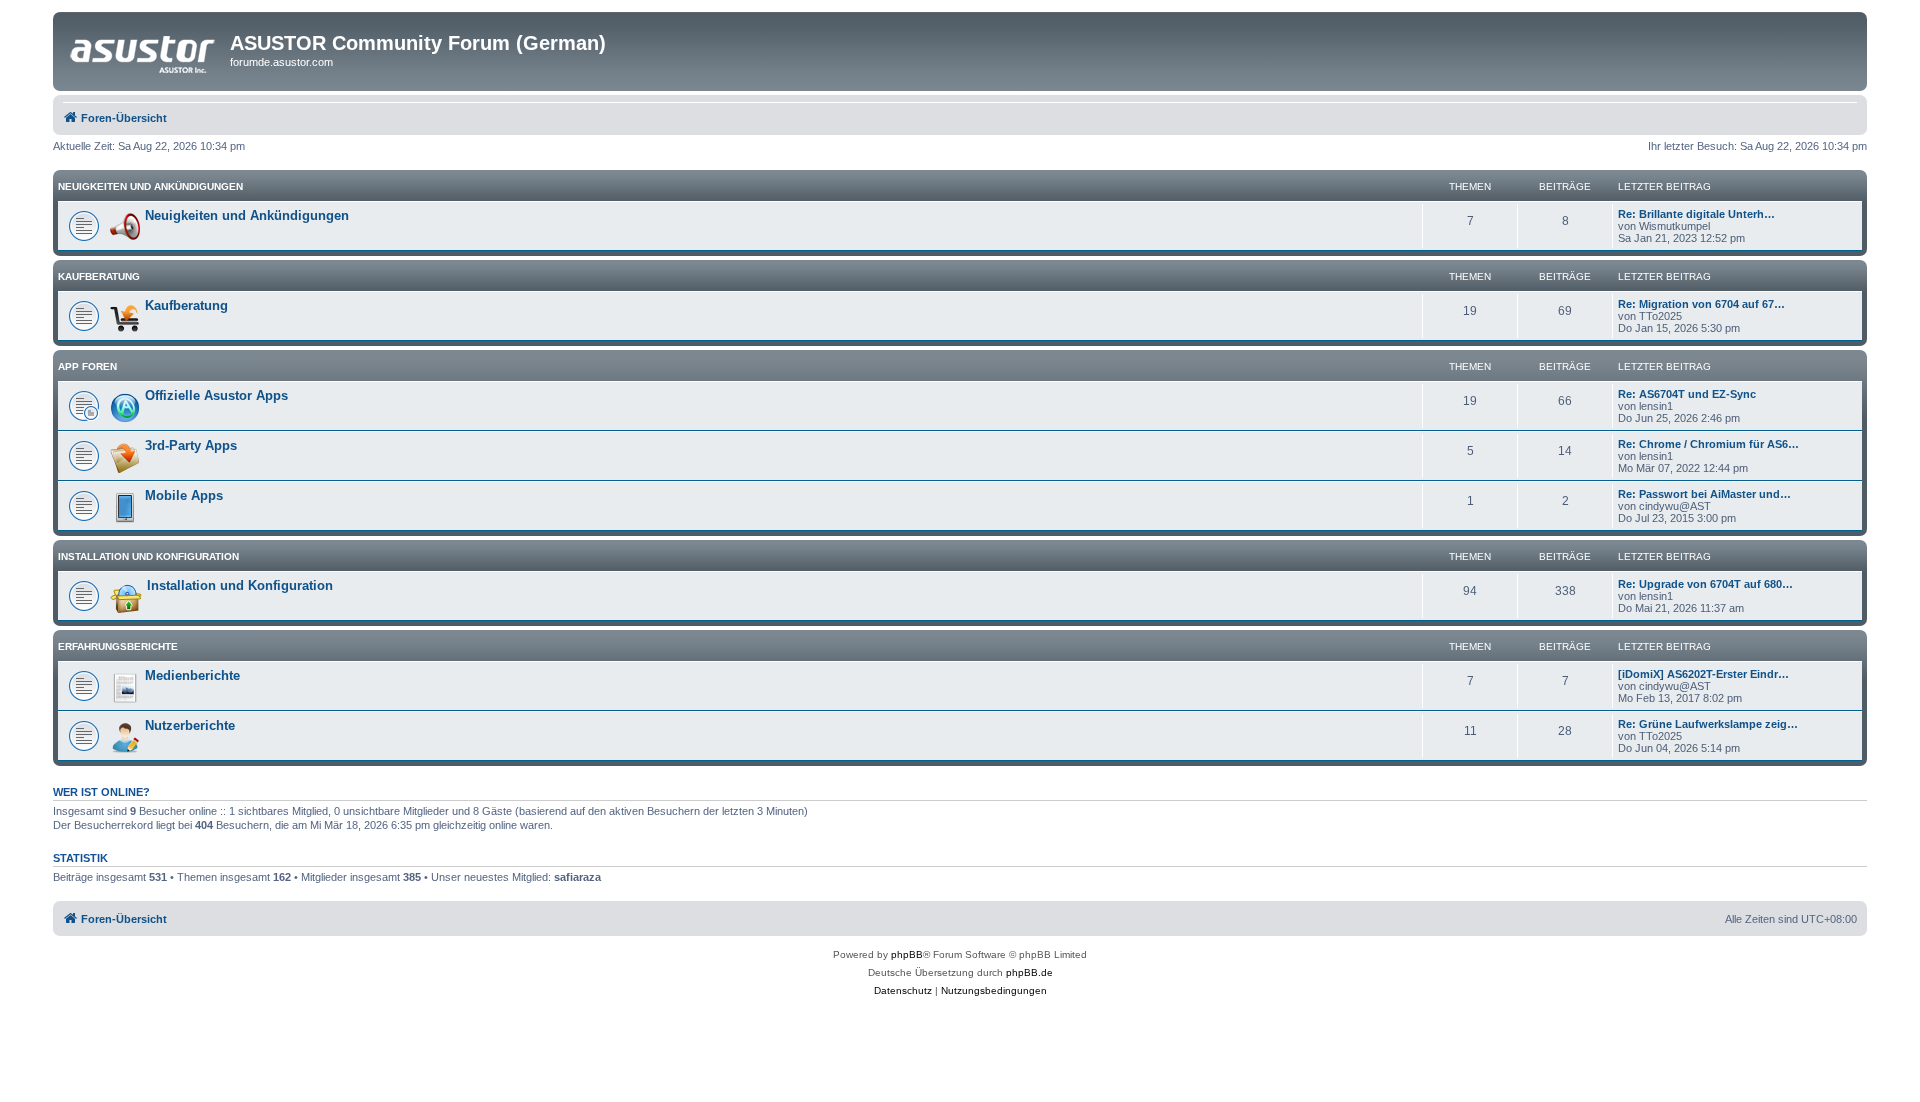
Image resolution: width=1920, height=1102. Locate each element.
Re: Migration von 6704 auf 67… (1701, 304)
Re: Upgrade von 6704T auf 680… (1705, 584)
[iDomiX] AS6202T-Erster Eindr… (1703, 674)
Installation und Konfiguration (148, 556)
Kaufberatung (99, 276)
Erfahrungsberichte (118, 646)
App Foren (87, 366)
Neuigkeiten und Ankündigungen (150, 186)
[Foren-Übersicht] (144, 49)
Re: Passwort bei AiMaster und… (1704, 494)
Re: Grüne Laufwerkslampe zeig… (1708, 724)
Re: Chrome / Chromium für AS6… (1708, 444)
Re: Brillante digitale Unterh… (1696, 214)
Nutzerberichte (190, 725)
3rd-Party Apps (191, 445)
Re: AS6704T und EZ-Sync (1687, 394)
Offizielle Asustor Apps (216, 395)
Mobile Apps (184, 495)
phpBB (907, 954)
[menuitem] (903, 991)
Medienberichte (192, 675)
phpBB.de (1029, 972)
